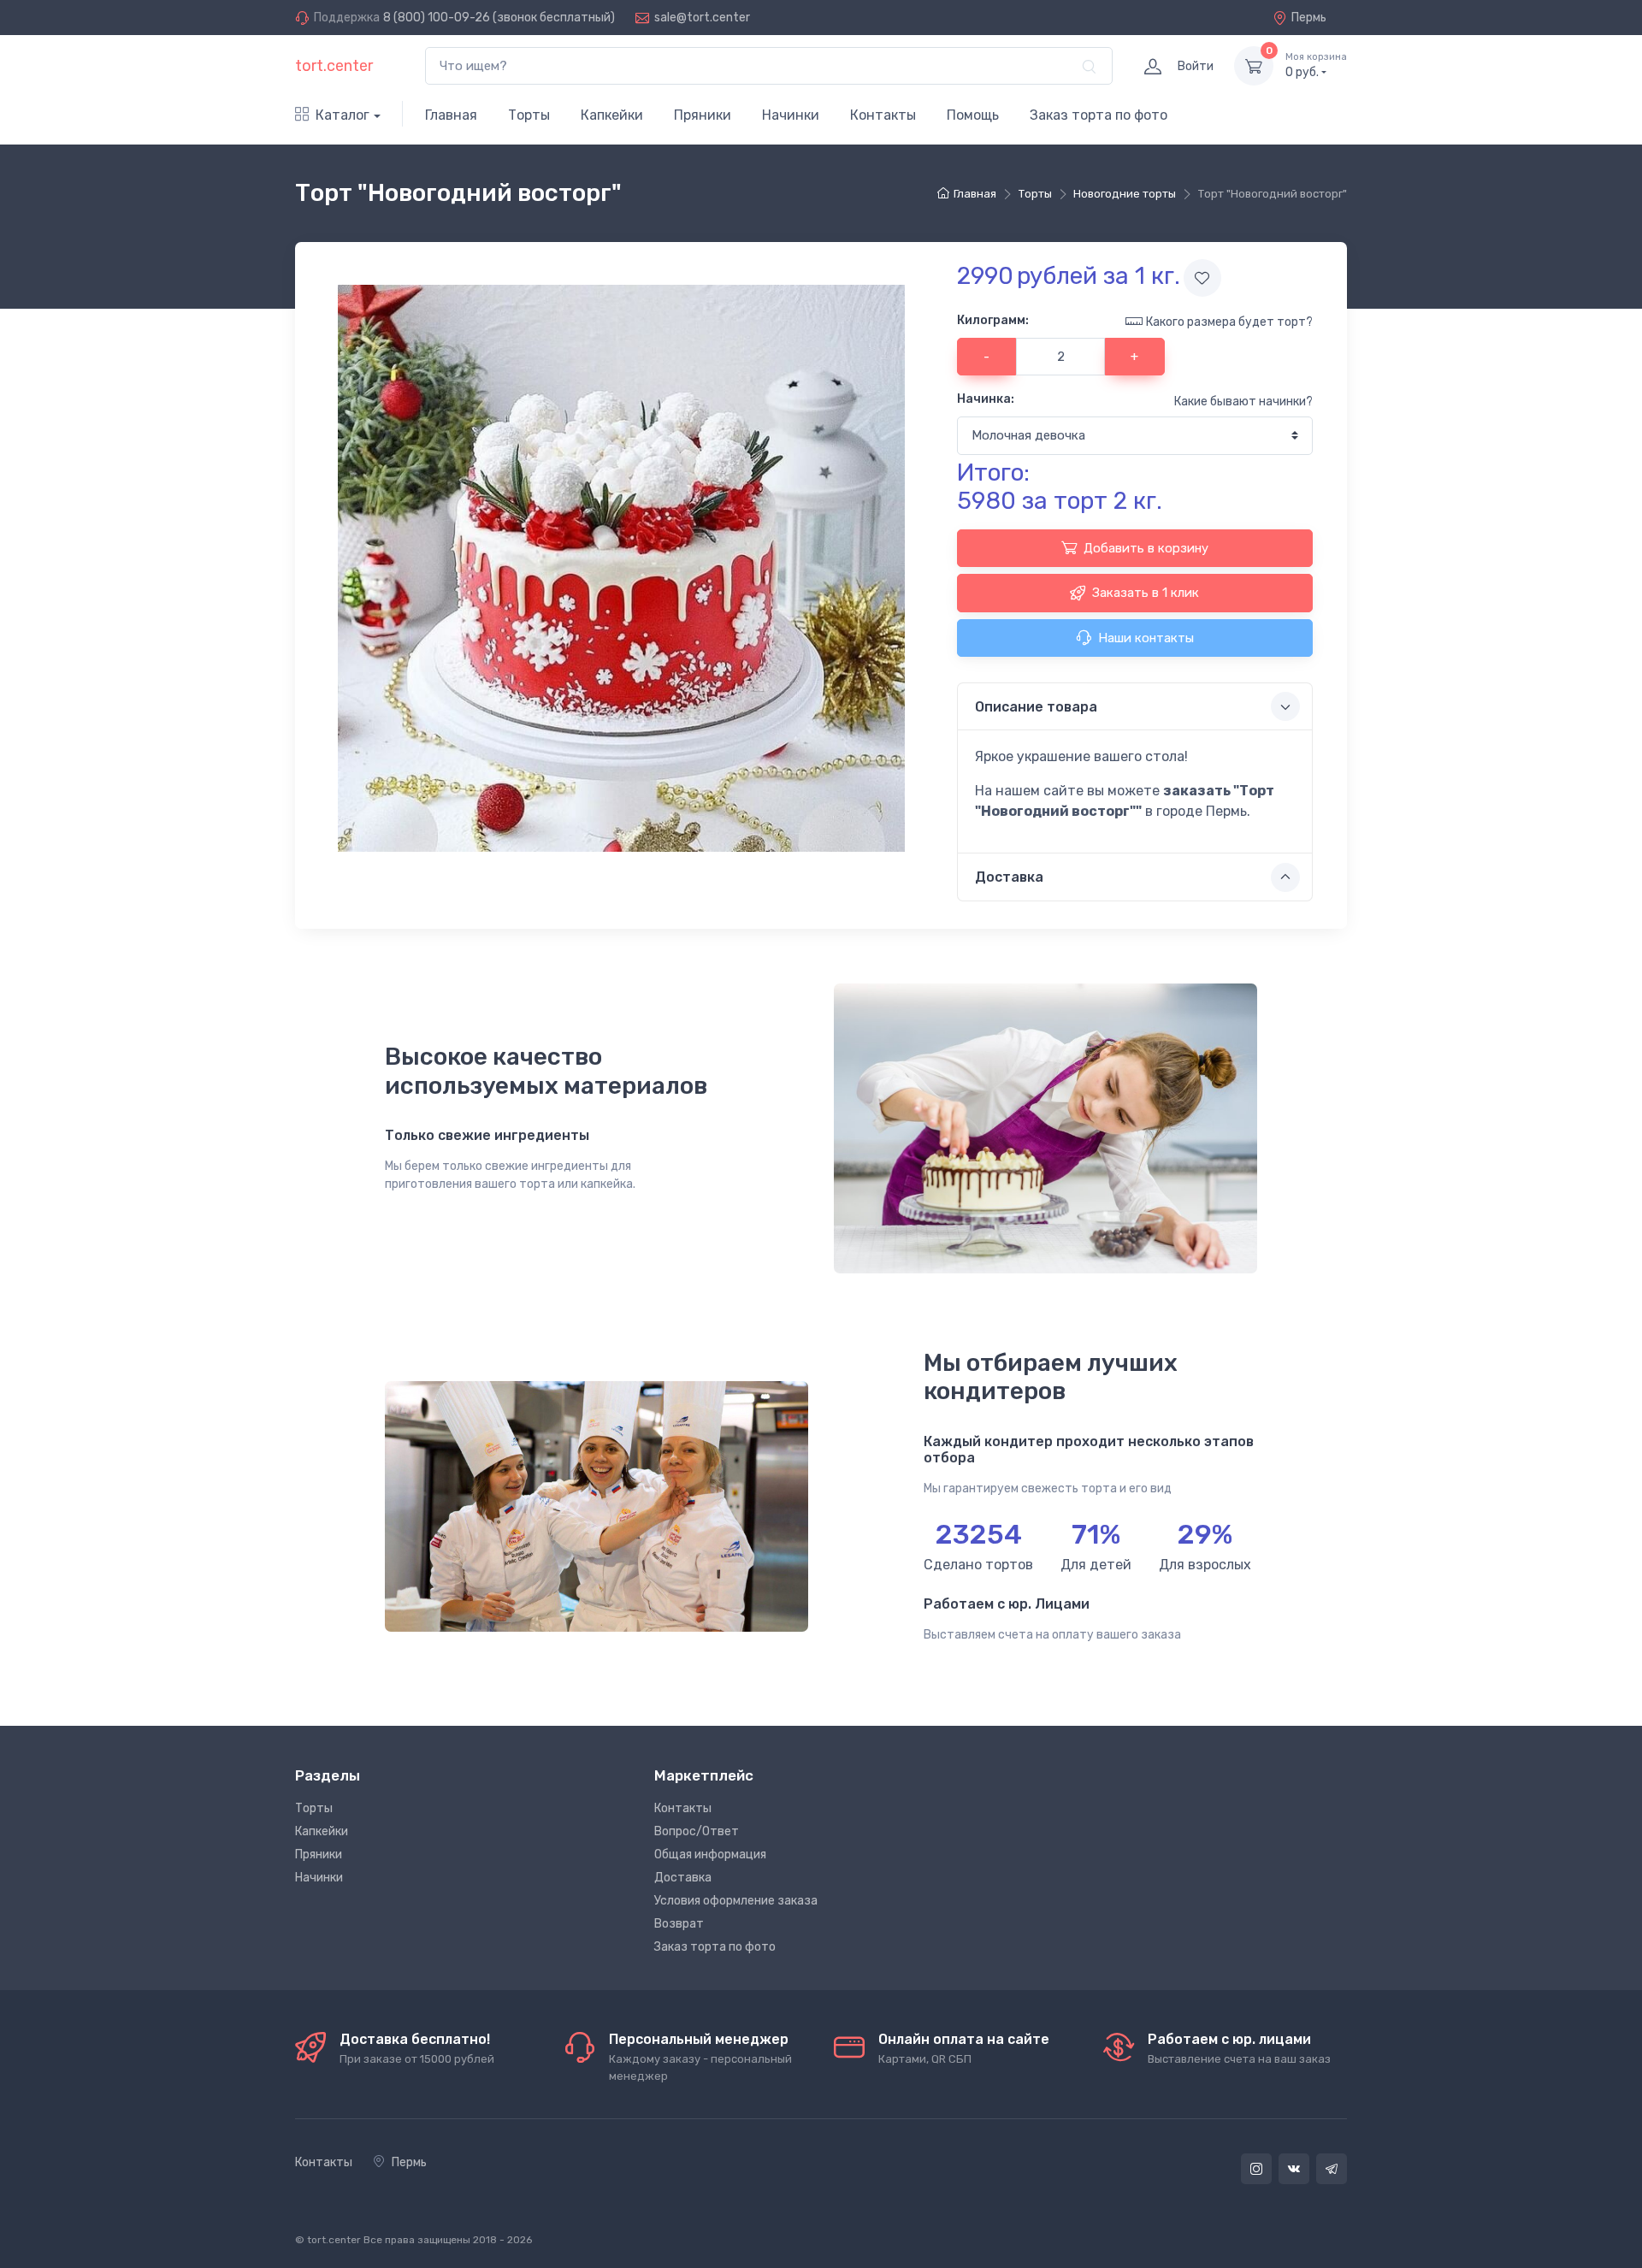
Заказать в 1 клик (1146, 593)
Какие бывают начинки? (1243, 402)
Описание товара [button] (1036, 707)
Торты (529, 115)
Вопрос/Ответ (697, 1831)
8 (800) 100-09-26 (437, 18)
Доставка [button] (1009, 877)
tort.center (334, 66)
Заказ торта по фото (1099, 115)
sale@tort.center (702, 18)
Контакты (883, 115)
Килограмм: (993, 320)
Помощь (973, 115)
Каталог (343, 115)
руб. (1316, 65)
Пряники (703, 115)
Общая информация (710, 1855)
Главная (451, 115)
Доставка (683, 1878)
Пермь (1309, 18)
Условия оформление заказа (736, 1901)
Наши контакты (1146, 638)
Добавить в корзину (1146, 548)
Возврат (679, 1924)
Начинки (791, 115)
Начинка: (986, 399)
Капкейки (612, 115)
